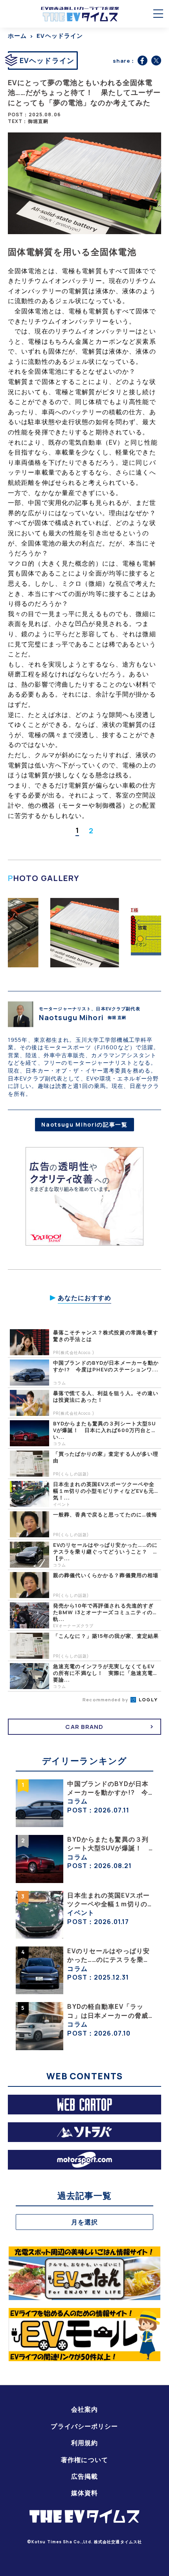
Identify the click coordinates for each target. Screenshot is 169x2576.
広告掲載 (84, 2476)
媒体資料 (84, 2493)
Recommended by (106, 1700)
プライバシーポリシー (84, 2426)
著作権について (84, 2460)
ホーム (17, 36)
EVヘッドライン (60, 36)
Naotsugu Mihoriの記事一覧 (84, 1124)
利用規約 (84, 2443)
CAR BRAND (84, 1727)
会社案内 (84, 2409)
